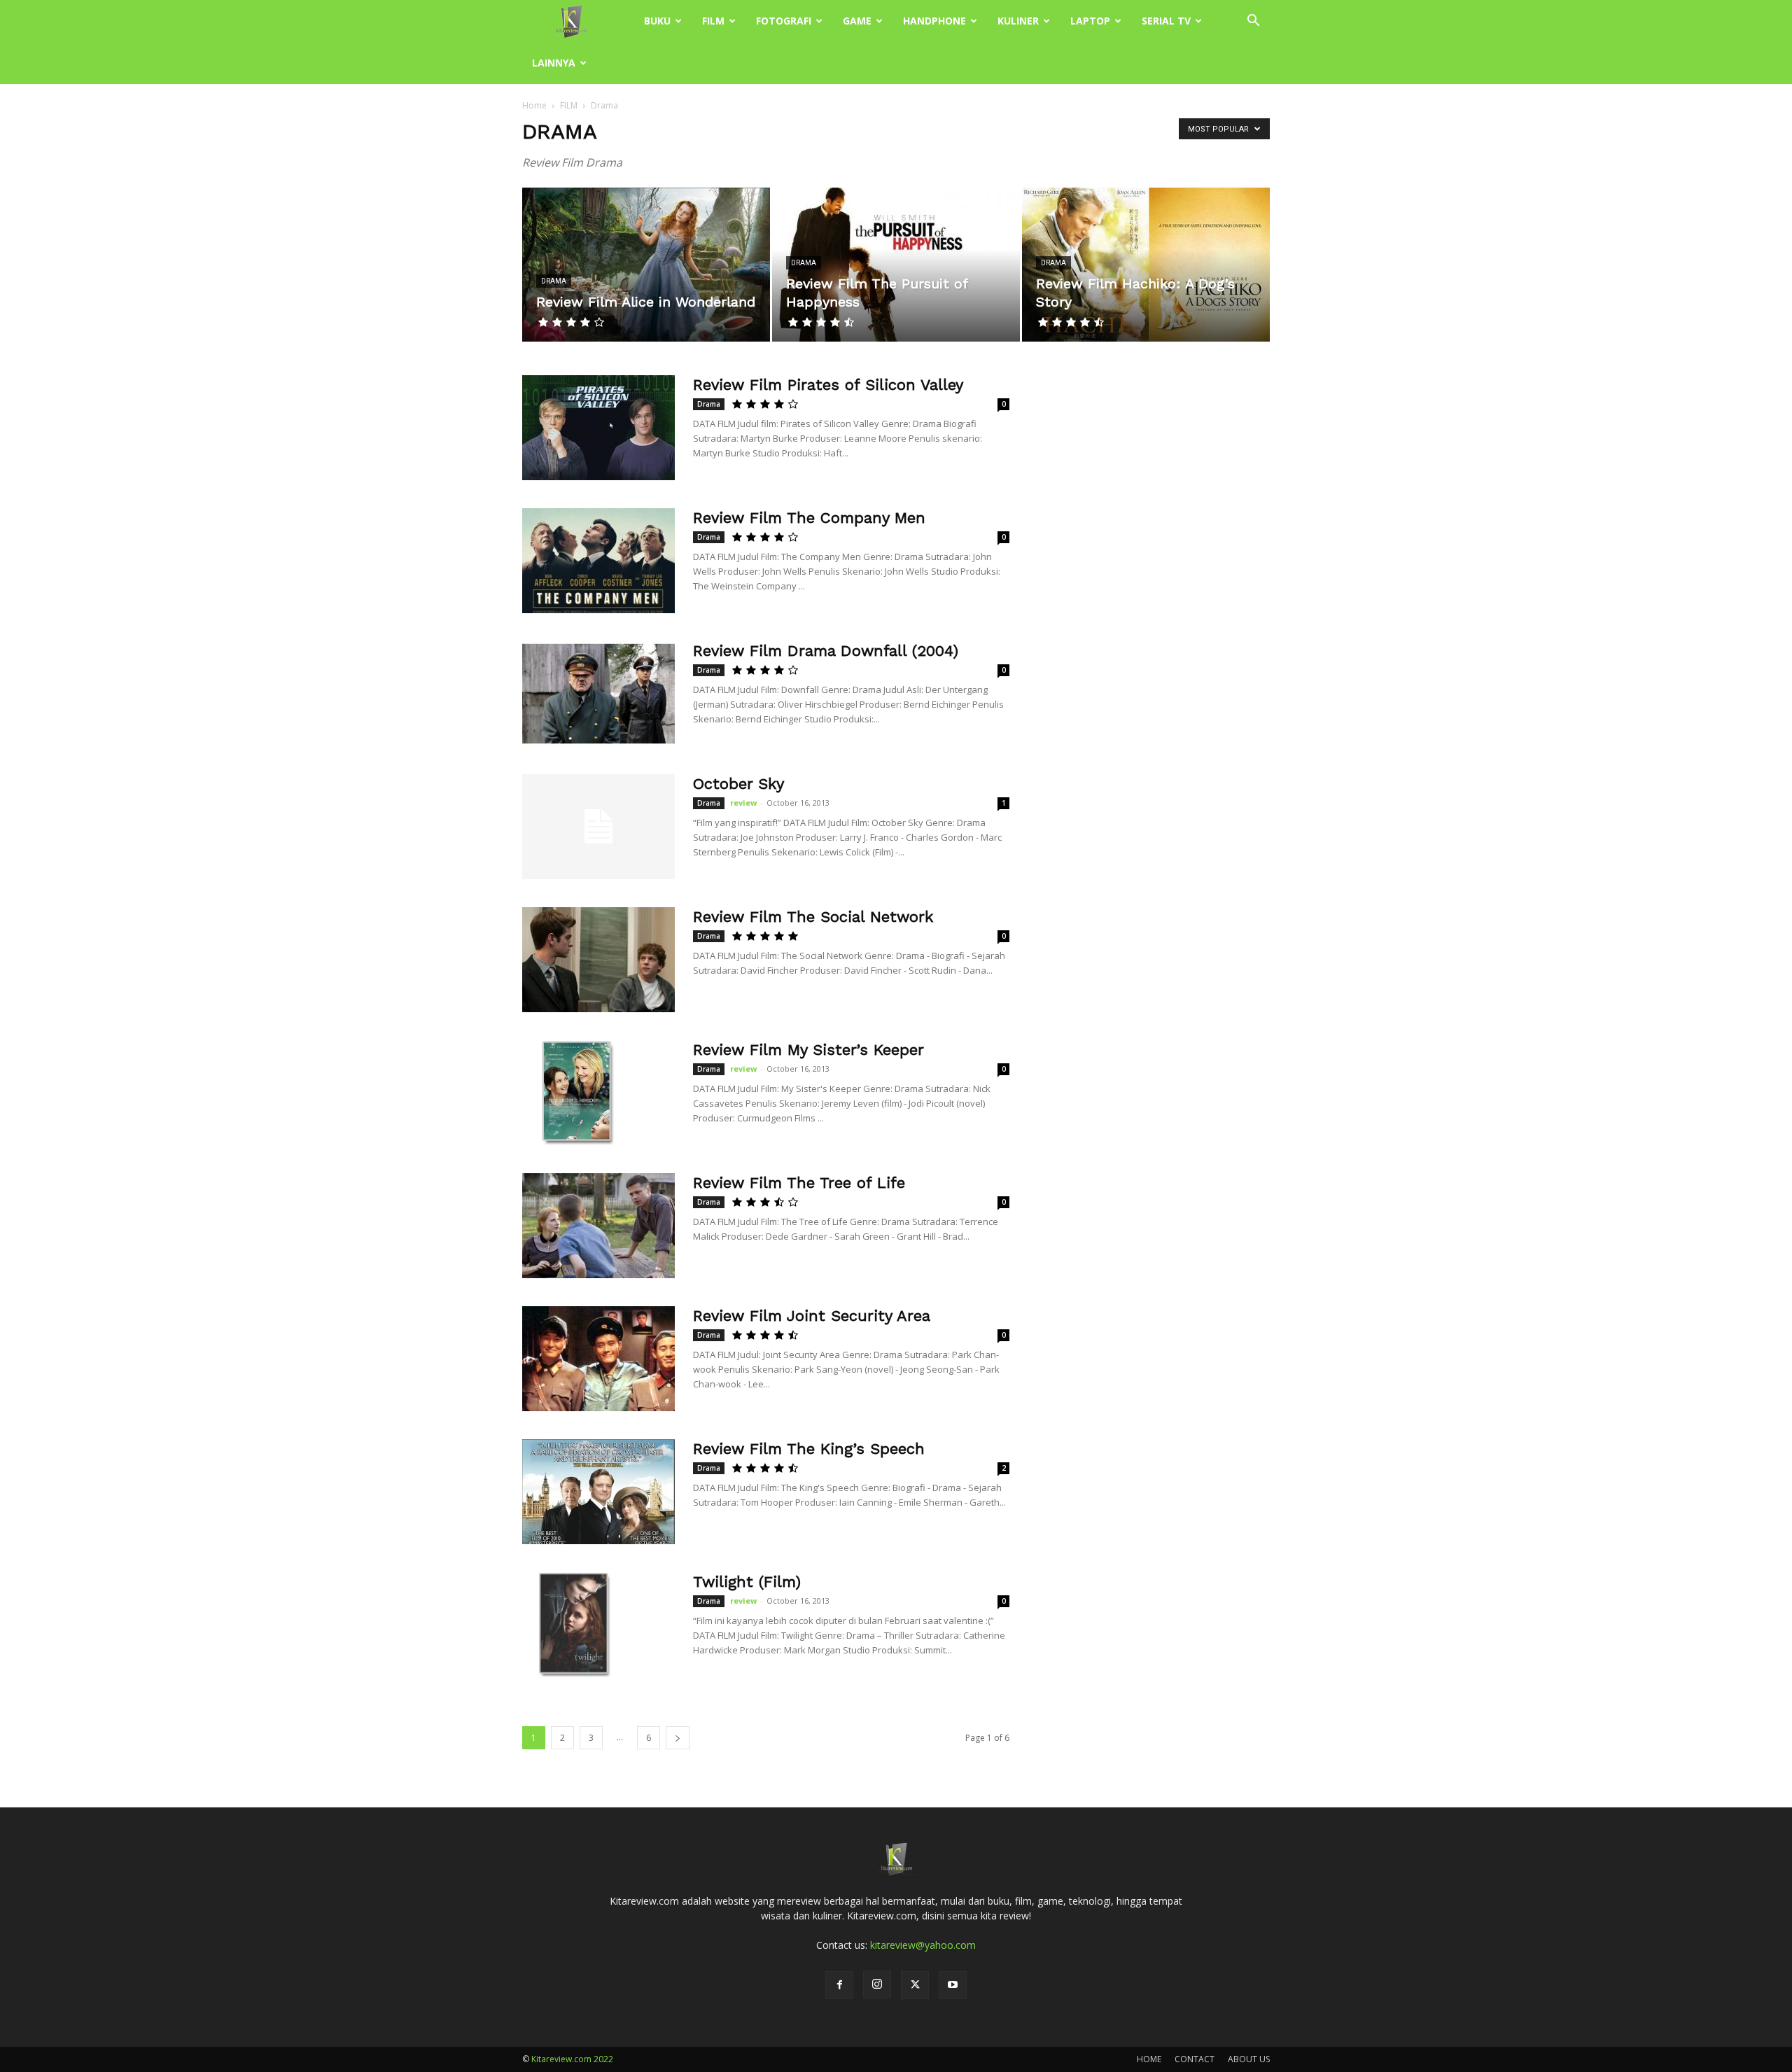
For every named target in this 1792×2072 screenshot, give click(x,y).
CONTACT (1195, 2059)
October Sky (738, 784)
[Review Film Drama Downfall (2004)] (598, 694)
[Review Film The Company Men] (598, 561)
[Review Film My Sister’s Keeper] (575, 1093)
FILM (713, 21)
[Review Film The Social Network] (598, 960)
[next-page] (678, 1738)
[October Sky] (598, 827)
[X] (915, 1985)
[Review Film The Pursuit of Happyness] (896, 265)
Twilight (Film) (747, 1582)
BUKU (657, 21)
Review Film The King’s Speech (809, 1449)
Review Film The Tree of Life (799, 1183)
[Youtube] (953, 1985)
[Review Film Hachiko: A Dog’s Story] (1146, 265)
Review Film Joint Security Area (812, 1316)
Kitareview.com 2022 (572, 2059)
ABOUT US (1249, 2059)
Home (534, 105)
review (743, 803)
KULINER (1018, 21)
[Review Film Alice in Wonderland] (646, 265)
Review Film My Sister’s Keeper (808, 1050)
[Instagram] (877, 1984)
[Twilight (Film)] (575, 1625)
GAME (857, 21)
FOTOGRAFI (784, 21)
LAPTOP (1090, 21)
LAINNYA (554, 63)
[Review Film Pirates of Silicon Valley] (598, 428)
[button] (1253, 22)
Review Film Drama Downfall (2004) (826, 651)
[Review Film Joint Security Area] (598, 1359)
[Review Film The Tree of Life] (598, 1226)
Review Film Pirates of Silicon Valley (828, 385)
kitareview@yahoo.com (923, 1945)
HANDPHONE (934, 21)
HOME (1149, 2059)
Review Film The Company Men (809, 518)
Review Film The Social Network (813, 917)
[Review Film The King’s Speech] (598, 1492)
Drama (554, 281)
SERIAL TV (1166, 21)
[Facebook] (839, 1985)
